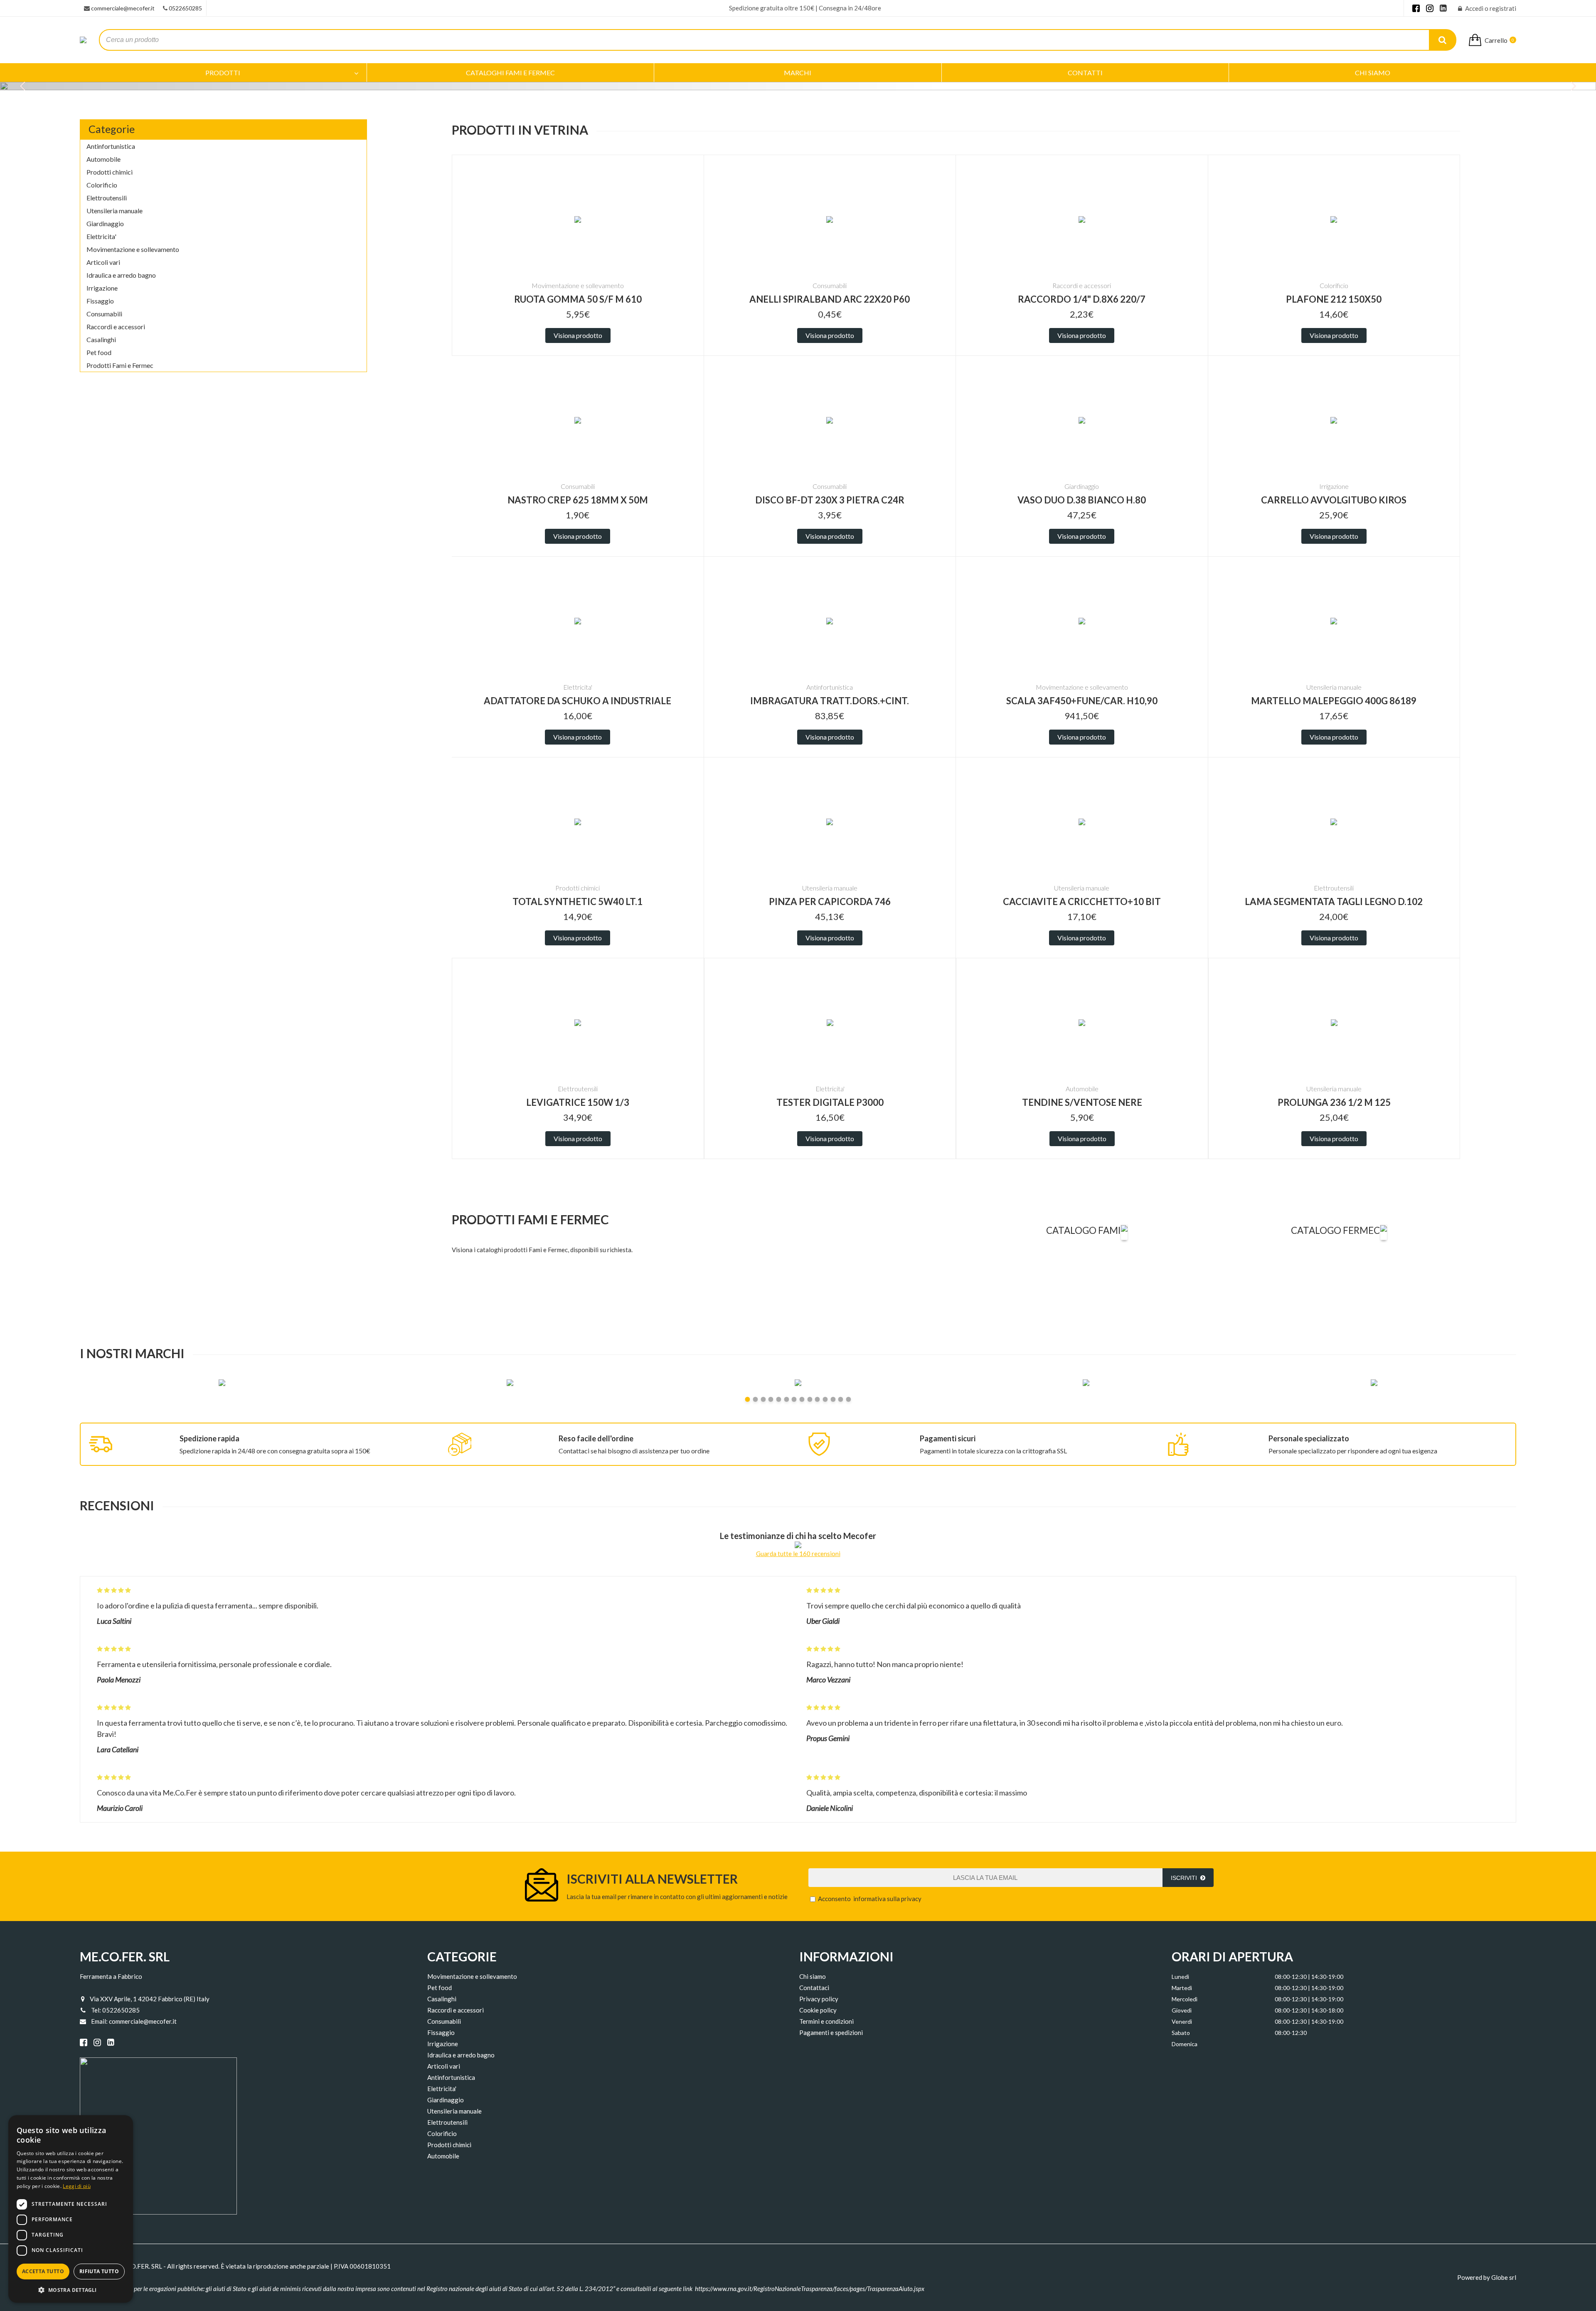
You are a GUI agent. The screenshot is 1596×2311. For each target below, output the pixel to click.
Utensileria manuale (115, 211)
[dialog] (71, 2209)
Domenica (1185, 2044)
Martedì (1182, 1988)
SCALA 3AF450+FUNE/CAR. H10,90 (1082, 701)
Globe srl (1504, 2277)
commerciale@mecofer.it (123, 8)
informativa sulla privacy (887, 1899)
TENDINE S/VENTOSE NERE (1082, 1102)
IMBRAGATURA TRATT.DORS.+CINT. (830, 701)
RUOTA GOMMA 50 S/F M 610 (578, 299)
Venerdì (1182, 2021)
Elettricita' (101, 236)
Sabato (1181, 2033)
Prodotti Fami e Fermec (120, 365)
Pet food (99, 352)
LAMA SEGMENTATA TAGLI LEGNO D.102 (1334, 901)
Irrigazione (102, 288)
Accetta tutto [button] (43, 2271)
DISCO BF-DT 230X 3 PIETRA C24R (830, 500)
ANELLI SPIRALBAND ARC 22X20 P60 (830, 299)
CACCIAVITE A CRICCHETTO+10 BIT (1082, 901)
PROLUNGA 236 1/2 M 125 (1334, 1102)
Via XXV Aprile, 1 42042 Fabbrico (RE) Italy (150, 1999)
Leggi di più (77, 2186)
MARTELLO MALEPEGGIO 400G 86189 (1334, 701)
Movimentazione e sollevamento (133, 249)
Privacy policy (819, 1999)
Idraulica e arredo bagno (121, 275)
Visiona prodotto (578, 335)
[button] (71, 2290)
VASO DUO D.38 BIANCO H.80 (1082, 500)
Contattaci (814, 1988)
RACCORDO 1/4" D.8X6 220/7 (1082, 299)
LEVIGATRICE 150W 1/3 (578, 1102)
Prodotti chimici (110, 172)
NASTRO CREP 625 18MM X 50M (578, 500)
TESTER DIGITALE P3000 (830, 1102)
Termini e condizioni (826, 2021)
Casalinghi (101, 339)
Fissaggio (100, 301)
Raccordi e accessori (116, 327)
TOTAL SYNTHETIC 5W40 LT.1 (578, 901)
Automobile (103, 159)
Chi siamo (813, 1976)
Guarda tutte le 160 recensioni (798, 1554)
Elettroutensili (107, 198)
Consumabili (104, 314)
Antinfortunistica (111, 146)
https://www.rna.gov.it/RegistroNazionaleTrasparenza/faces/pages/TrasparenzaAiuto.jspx (810, 2289)
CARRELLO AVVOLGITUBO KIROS (1334, 500)
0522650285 (185, 8)
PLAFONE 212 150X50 (1334, 299)
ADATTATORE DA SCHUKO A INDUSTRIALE (578, 701)
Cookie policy (818, 2010)
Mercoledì (1185, 1999)
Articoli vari (103, 262)
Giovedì (1182, 2010)
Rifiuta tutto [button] (99, 2271)
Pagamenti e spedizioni (831, 2032)
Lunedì (1180, 1977)
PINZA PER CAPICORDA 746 (830, 901)
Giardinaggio (105, 223)
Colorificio (102, 185)
